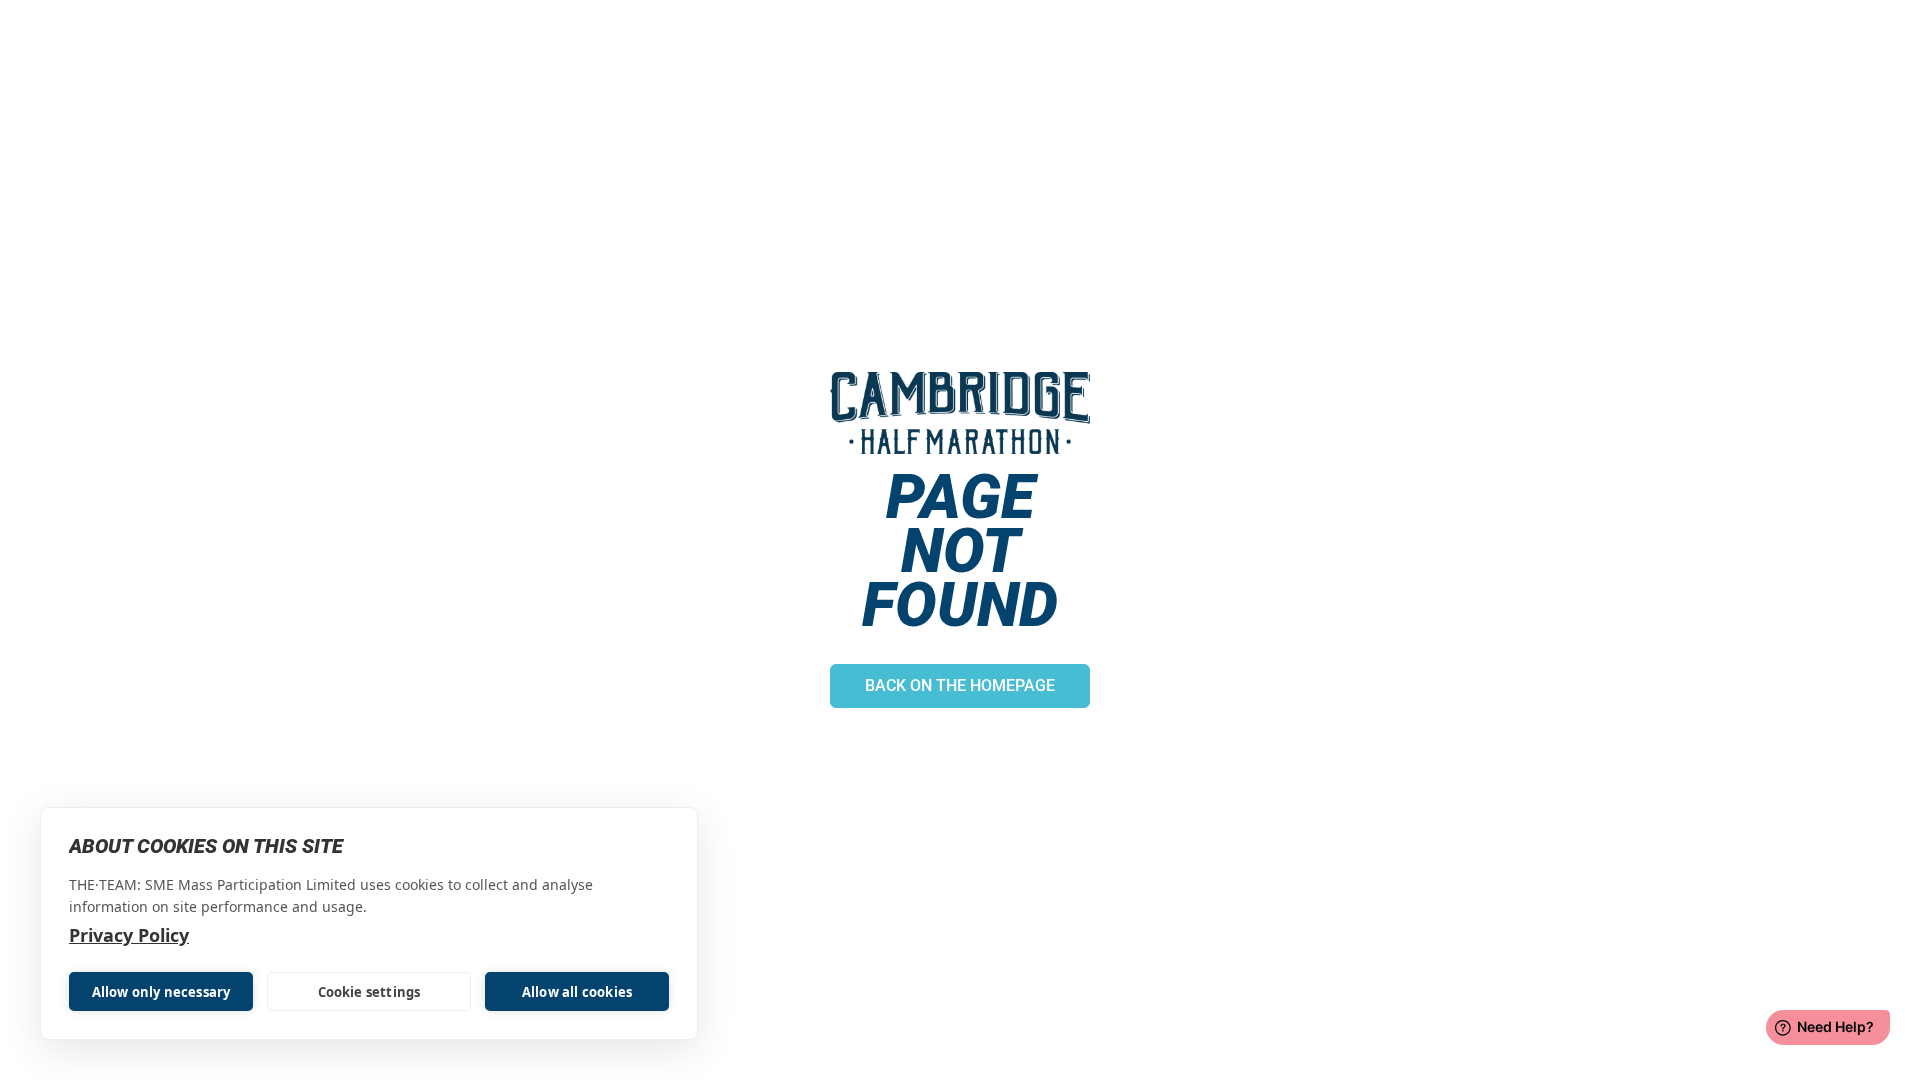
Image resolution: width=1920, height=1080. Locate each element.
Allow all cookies (577, 992)
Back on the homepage (960, 685)
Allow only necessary (161, 992)
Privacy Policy (129, 935)
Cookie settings (369, 992)
